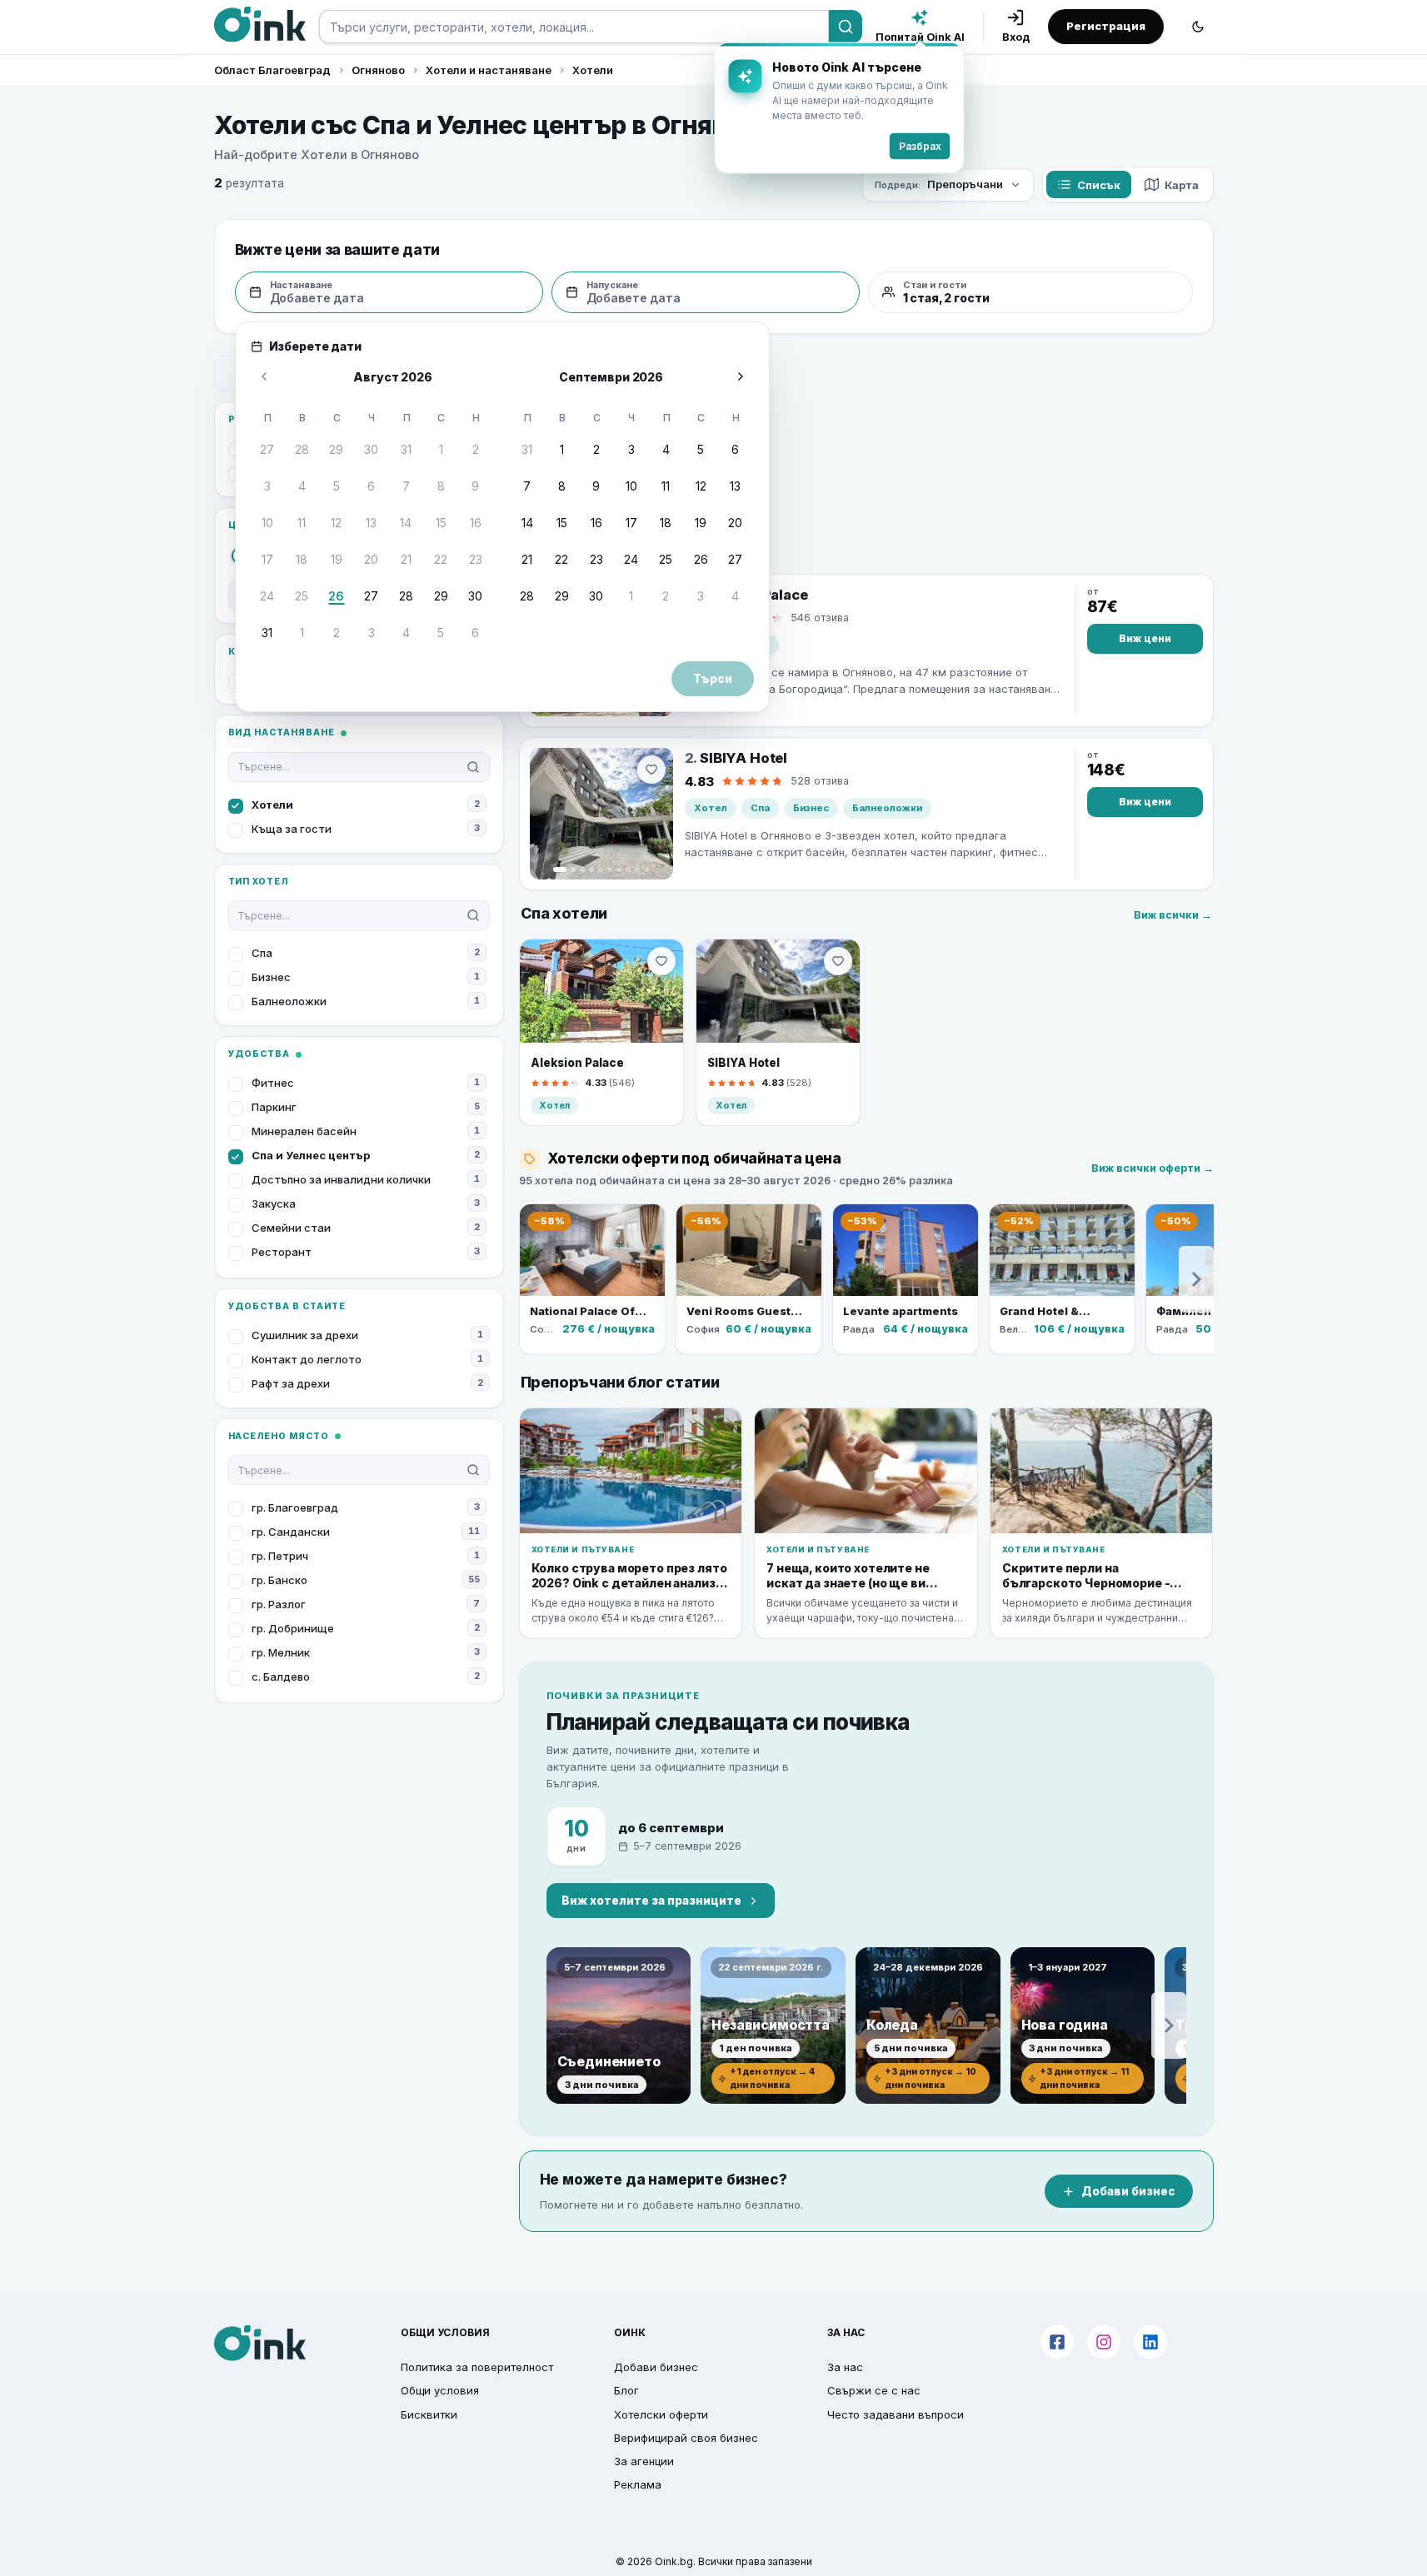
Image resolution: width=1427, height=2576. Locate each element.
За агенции (644, 2461)
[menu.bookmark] (661, 961)
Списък (1099, 185)
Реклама (638, 2484)
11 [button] (302, 523)
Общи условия (440, 2390)
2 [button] (476, 449)
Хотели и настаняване (489, 70)
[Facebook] (1057, 2342)
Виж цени (1145, 638)
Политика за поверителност (477, 2367)
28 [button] (302, 449)
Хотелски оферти (661, 2414)
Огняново (378, 70)
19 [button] (337, 559)
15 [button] (441, 523)
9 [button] (475, 486)
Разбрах (920, 146)
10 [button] (267, 523)
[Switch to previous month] (264, 376)
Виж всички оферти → (1153, 1168)
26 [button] (336, 596)
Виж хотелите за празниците (651, 1901)
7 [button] (406, 486)
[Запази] (651, 770)
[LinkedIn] (1150, 2342)
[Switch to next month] (741, 376)
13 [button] (371, 523)
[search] (574, 27)
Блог (626, 2390)
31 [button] (406, 449)
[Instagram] (1104, 2342)
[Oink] (260, 24)
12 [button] (336, 523)
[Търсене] (846, 27)
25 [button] (302, 596)
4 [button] (302, 486)
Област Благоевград (272, 70)
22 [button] (441, 559)
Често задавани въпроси (896, 2414)
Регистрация (1106, 26)
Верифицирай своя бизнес (686, 2438)
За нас (845, 2367)
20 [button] (371, 559)
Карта (1182, 185)
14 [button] (406, 523)
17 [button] (267, 559)
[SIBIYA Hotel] (601, 814)
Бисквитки (429, 2414)
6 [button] (371, 486)
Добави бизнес (1128, 2191)
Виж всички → (1173, 915)
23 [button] (476, 559)
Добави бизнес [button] (656, 2367)
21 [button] (406, 559)
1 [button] (441, 449)
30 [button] (371, 449)
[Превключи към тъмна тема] (1198, 27)
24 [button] (267, 596)
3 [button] (267, 486)
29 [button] (336, 449)
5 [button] (337, 486)
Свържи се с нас (874, 2390)
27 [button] (267, 449)
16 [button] (476, 523)
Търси (713, 679)
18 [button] (302, 559)
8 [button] (441, 486)
